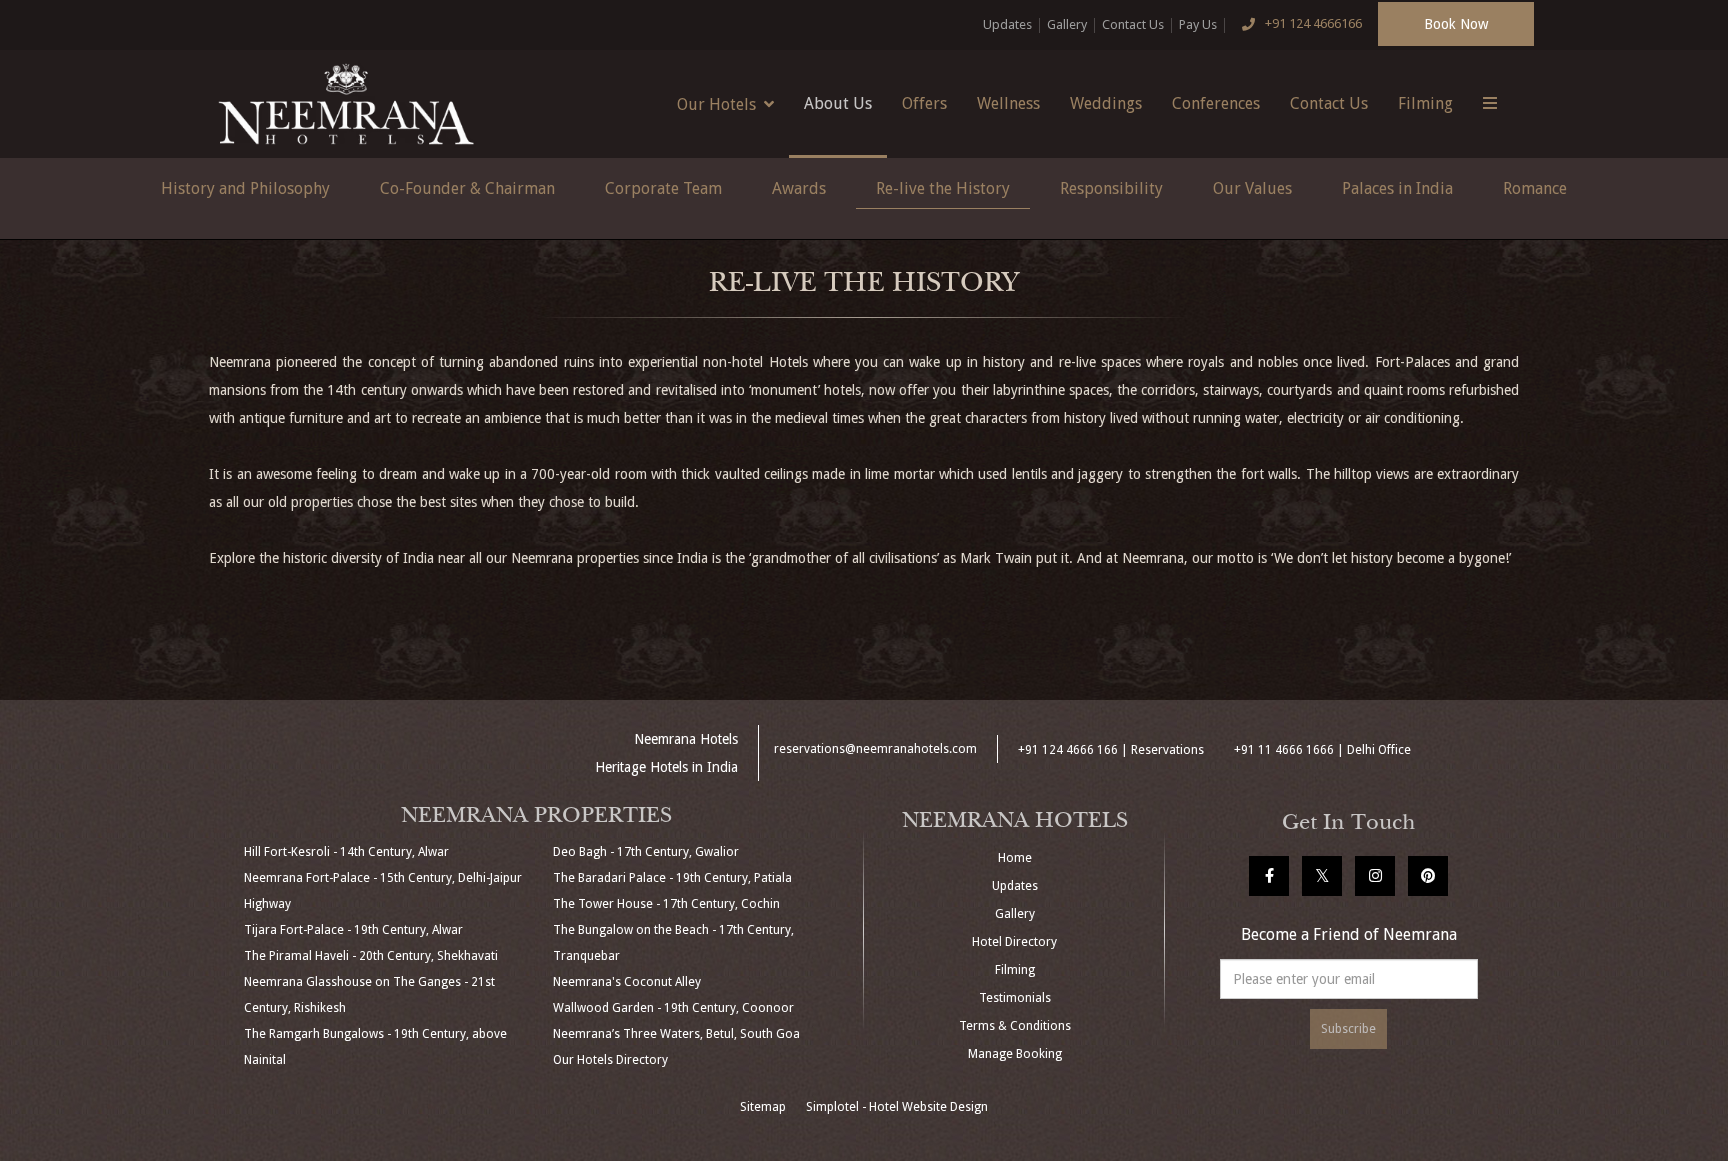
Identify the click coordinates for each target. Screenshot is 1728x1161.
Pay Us (1198, 24)
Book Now (1456, 24)
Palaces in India (1397, 188)
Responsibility (1111, 188)
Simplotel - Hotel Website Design (897, 1107)
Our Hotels (716, 104)
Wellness (1008, 103)
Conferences (1216, 103)
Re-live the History (943, 188)
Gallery (1067, 24)
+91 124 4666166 (1313, 23)
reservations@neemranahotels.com (875, 749)
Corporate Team (663, 188)
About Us (838, 103)
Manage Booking (1015, 1054)
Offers (924, 103)
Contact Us (1133, 24)
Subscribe (1348, 1029)
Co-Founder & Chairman (467, 188)
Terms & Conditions (1015, 1026)
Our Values (1252, 188)
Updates (1007, 24)
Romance (1535, 188)
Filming (1425, 103)
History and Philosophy (245, 188)
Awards (799, 188)
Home (1015, 858)
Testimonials (1015, 998)
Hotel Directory (1014, 942)
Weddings (1106, 103)
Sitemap (763, 1107)
